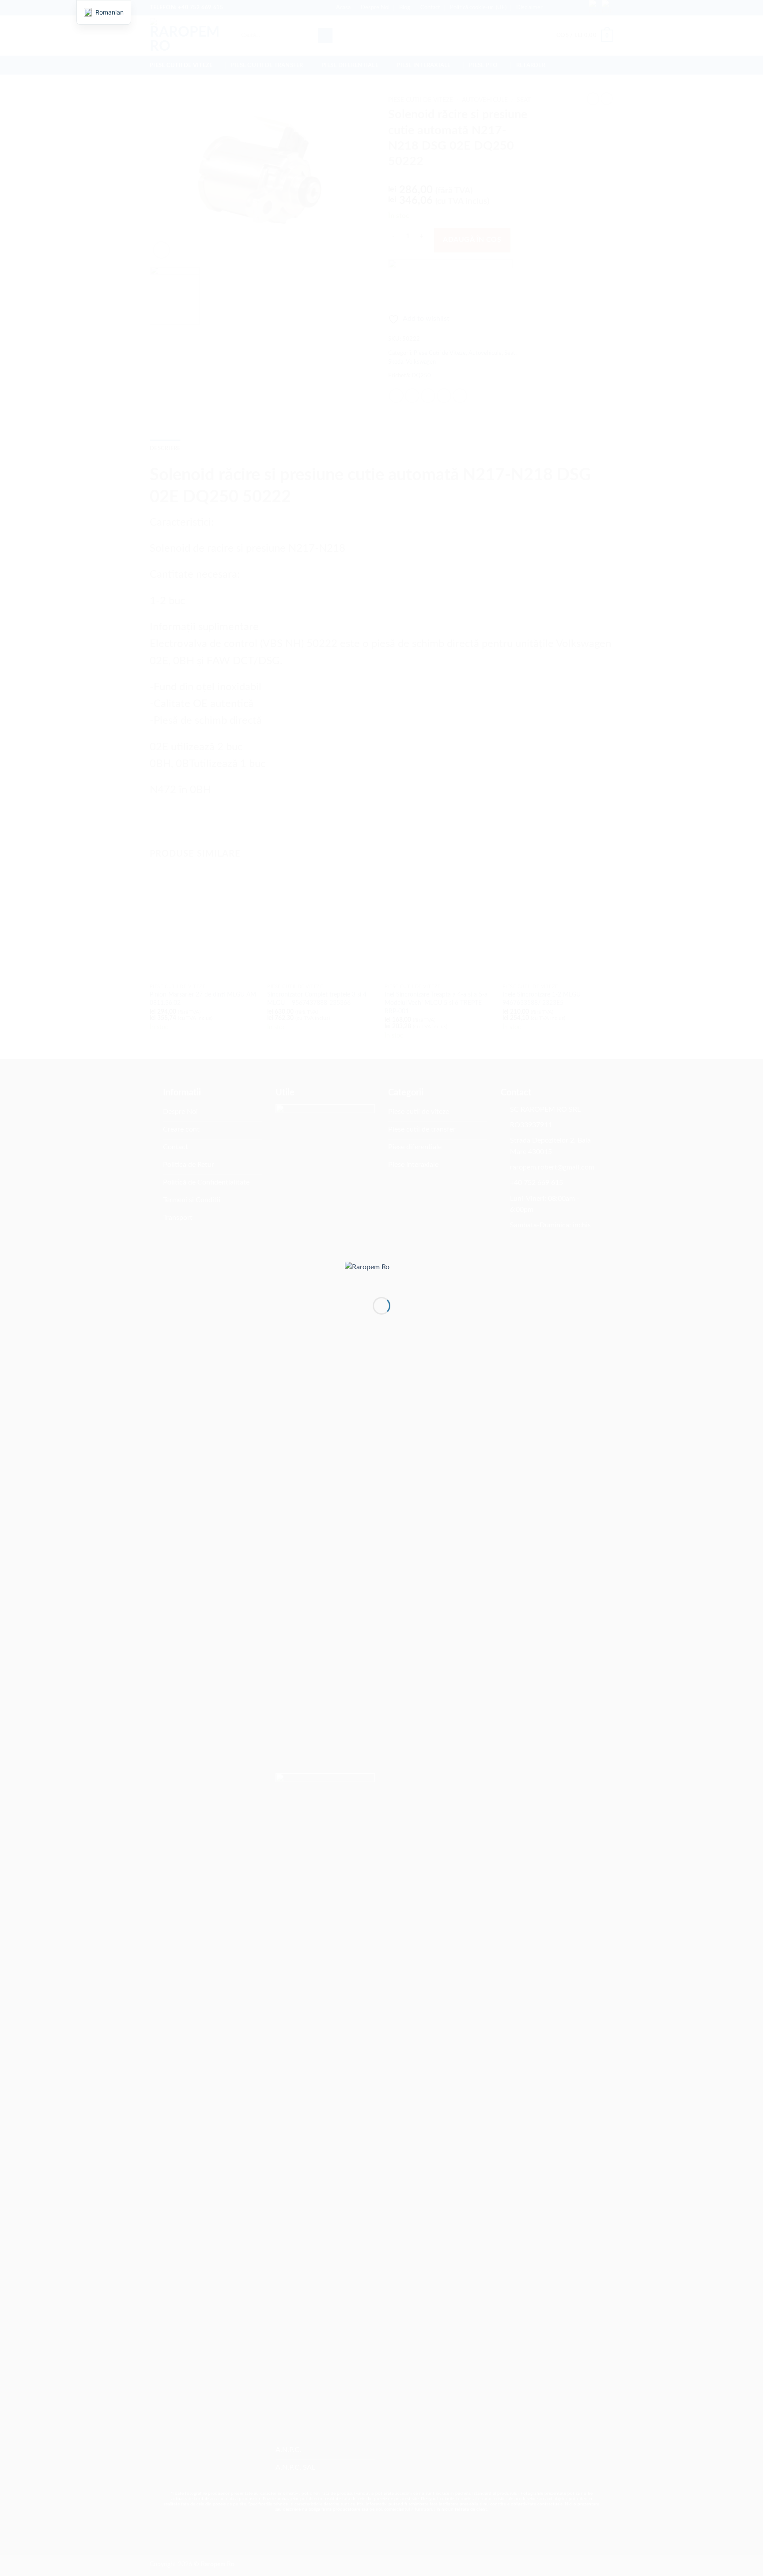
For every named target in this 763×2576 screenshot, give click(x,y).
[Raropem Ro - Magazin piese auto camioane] (381, 1272)
